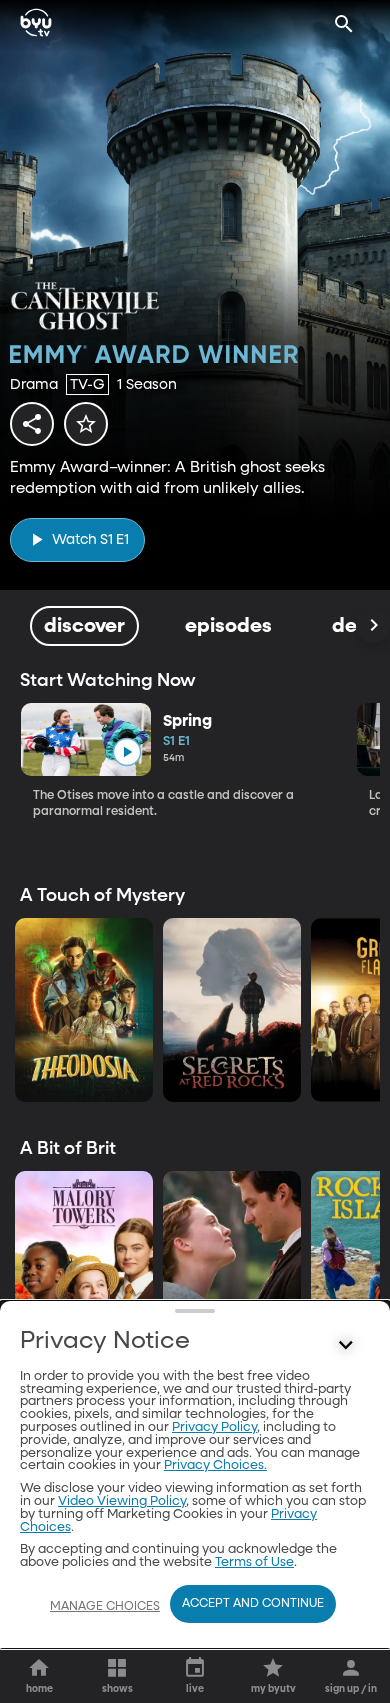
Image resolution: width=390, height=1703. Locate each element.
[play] (126, 752)
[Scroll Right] (373, 626)
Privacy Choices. (215, 1465)
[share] (32, 424)
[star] (86, 424)
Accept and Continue (253, 1604)
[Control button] (346, 1346)
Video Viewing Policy (122, 1501)
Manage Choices (105, 1607)
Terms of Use (254, 1562)
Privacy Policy (214, 1427)
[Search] (344, 24)
